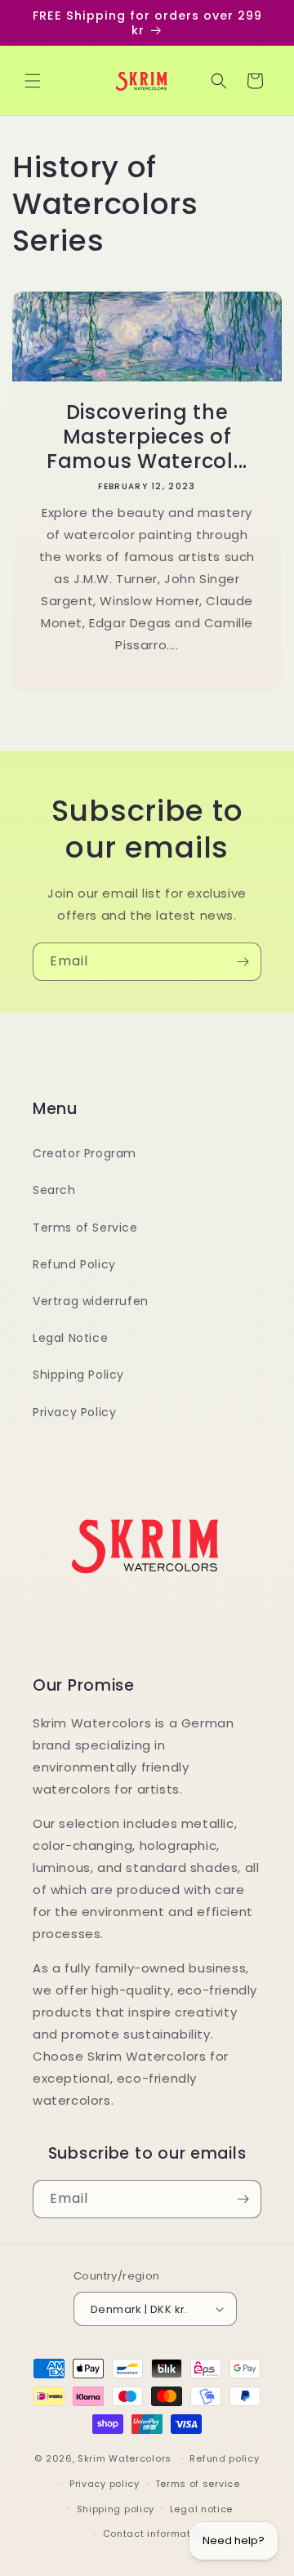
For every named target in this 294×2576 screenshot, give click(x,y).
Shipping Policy (78, 1375)
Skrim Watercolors (125, 2458)
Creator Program (85, 1153)
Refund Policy (74, 1264)
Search (54, 1190)
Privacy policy (105, 2484)
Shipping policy (116, 2509)
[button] (33, 81)
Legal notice (201, 2509)
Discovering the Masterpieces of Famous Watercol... (147, 437)
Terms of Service (85, 1228)
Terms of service (198, 2484)
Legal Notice (70, 1338)
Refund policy (224, 2458)
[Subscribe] (243, 962)
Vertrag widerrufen (91, 1301)
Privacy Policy (74, 1412)
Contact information (155, 2534)
